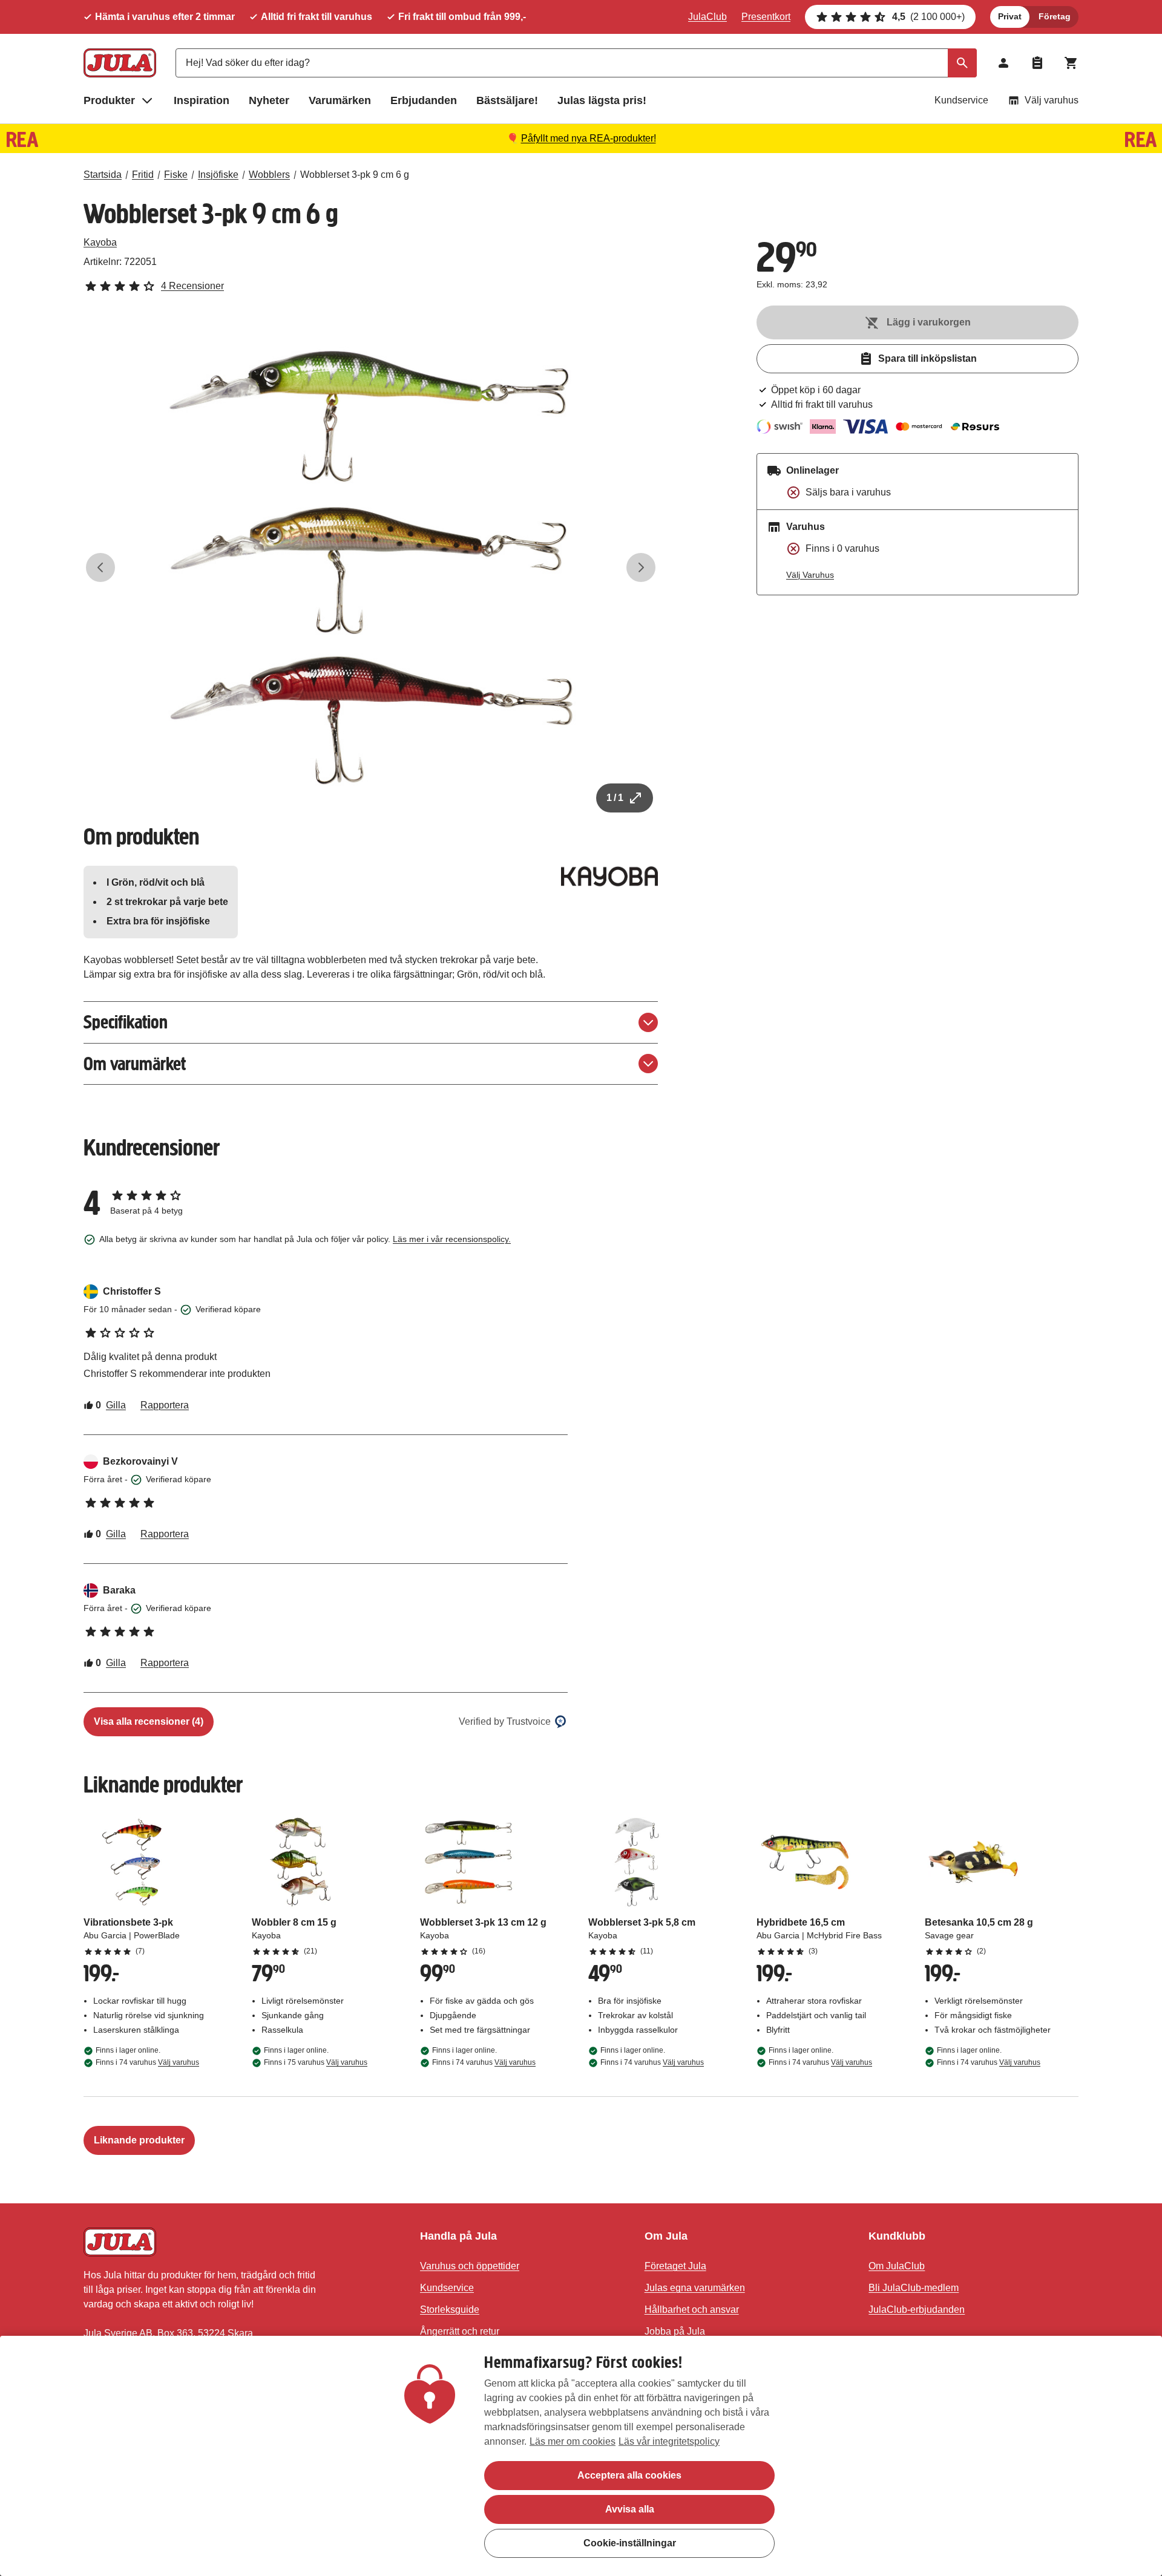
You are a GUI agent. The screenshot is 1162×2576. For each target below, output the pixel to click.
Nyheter (269, 100)
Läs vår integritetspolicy (669, 2441)
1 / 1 (615, 798)
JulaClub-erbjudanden (917, 2310)
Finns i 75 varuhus (316, 2062)
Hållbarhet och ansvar (692, 2310)
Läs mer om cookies (573, 2441)
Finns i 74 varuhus (147, 2062)
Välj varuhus (1052, 100)
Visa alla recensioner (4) (149, 1721)
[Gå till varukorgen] (1071, 63)
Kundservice (961, 100)
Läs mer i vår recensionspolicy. (452, 1239)
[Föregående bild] (100, 567)
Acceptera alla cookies (629, 2475)
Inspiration (202, 100)
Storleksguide (450, 2310)
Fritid (143, 175)
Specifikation (126, 1022)
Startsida (103, 175)
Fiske (176, 175)
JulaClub (707, 17)
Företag (1055, 16)
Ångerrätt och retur (460, 2331)
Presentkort (766, 17)
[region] (581, 2456)
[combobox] (576, 63)
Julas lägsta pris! (602, 100)
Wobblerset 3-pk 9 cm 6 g (355, 175)
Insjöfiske (218, 175)
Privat (1010, 16)
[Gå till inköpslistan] (1037, 63)
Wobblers (269, 175)
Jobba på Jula (675, 2331)
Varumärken (340, 100)
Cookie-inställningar (630, 2543)
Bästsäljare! (507, 100)
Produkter (109, 100)
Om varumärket (135, 1064)
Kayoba (100, 242)
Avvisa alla (630, 2509)
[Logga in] (1003, 63)
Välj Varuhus (810, 575)
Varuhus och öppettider (470, 2266)
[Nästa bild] (641, 567)
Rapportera (165, 1405)
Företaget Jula (675, 2266)
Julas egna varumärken (695, 2288)
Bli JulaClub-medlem (914, 2288)
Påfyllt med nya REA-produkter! (589, 138)
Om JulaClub (897, 2266)
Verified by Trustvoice (505, 1721)
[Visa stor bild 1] (371, 567)
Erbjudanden (424, 100)
